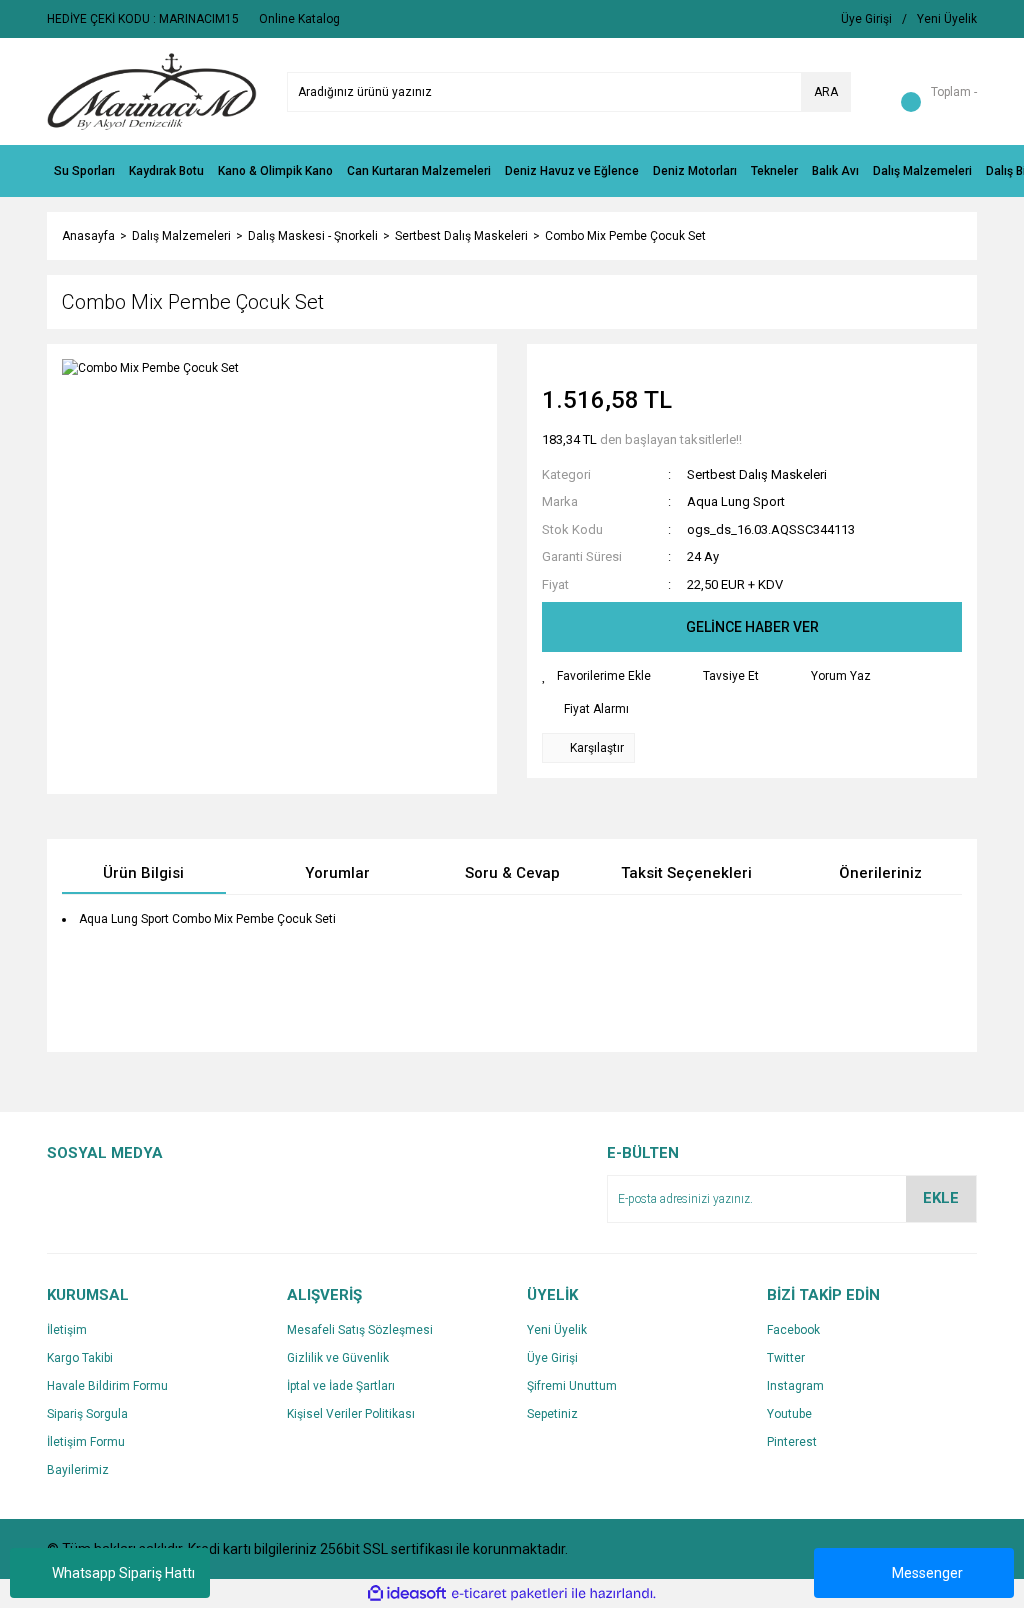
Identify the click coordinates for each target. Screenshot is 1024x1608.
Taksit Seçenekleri (686, 873)
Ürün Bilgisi (143, 873)
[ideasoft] (407, 1594)
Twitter (786, 1358)
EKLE (941, 1198)
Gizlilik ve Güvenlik (338, 1358)
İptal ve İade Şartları (341, 1386)
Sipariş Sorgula (87, 1414)
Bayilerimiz (78, 1470)
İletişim (67, 1330)
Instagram (795, 1386)
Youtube (789, 1414)
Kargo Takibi (80, 1358)
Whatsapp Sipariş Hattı (123, 1573)
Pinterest (792, 1442)
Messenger (927, 1573)
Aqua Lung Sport (736, 501)
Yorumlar (337, 873)
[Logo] (152, 91)
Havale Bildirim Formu (107, 1386)
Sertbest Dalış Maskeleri (757, 474)
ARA (826, 92)
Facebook (793, 1330)
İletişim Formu (86, 1442)
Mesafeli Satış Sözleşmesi (360, 1330)
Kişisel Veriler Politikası (351, 1414)
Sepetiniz (552, 1414)
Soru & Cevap (512, 873)
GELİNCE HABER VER (752, 627)
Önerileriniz (880, 873)
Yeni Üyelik (557, 1330)
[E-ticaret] (509, 1594)
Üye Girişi (552, 1358)
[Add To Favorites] (596, 676)
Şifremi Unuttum (572, 1386)
